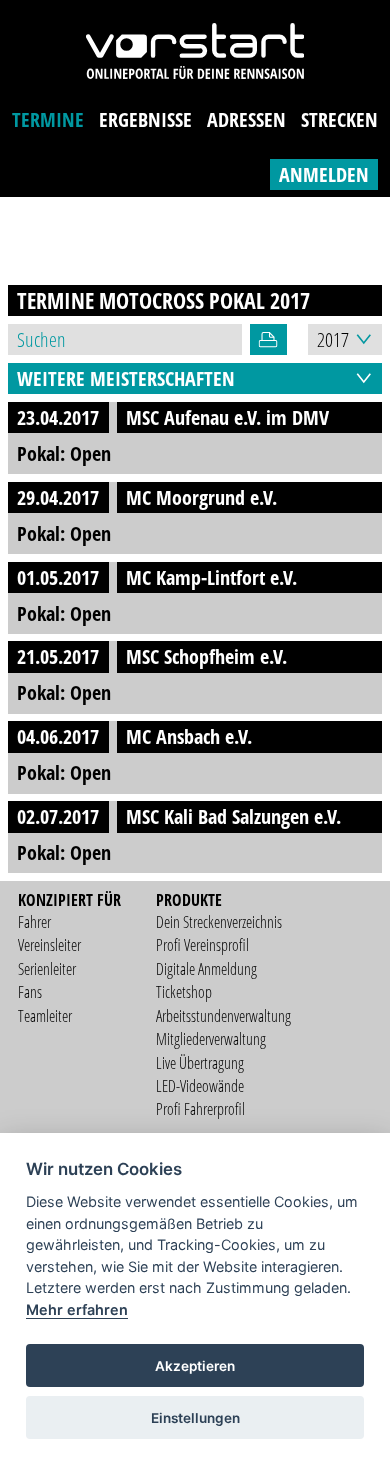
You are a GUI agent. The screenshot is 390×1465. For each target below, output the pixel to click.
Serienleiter (47, 969)
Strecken (339, 119)
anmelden (324, 174)
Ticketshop (184, 992)
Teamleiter (45, 1016)
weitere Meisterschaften (126, 378)
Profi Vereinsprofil (202, 945)
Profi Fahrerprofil (200, 1109)
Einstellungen (195, 1418)
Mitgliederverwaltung (211, 1039)
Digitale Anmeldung (206, 969)
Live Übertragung (200, 1063)
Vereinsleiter (49, 945)
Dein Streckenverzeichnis (219, 922)
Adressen (246, 119)
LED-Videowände (200, 1086)
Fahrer (34, 922)
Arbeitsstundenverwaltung (223, 1016)
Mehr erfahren (77, 1309)
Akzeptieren (195, 1366)
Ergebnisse (145, 119)
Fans (30, 992)
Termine (48, 119)
